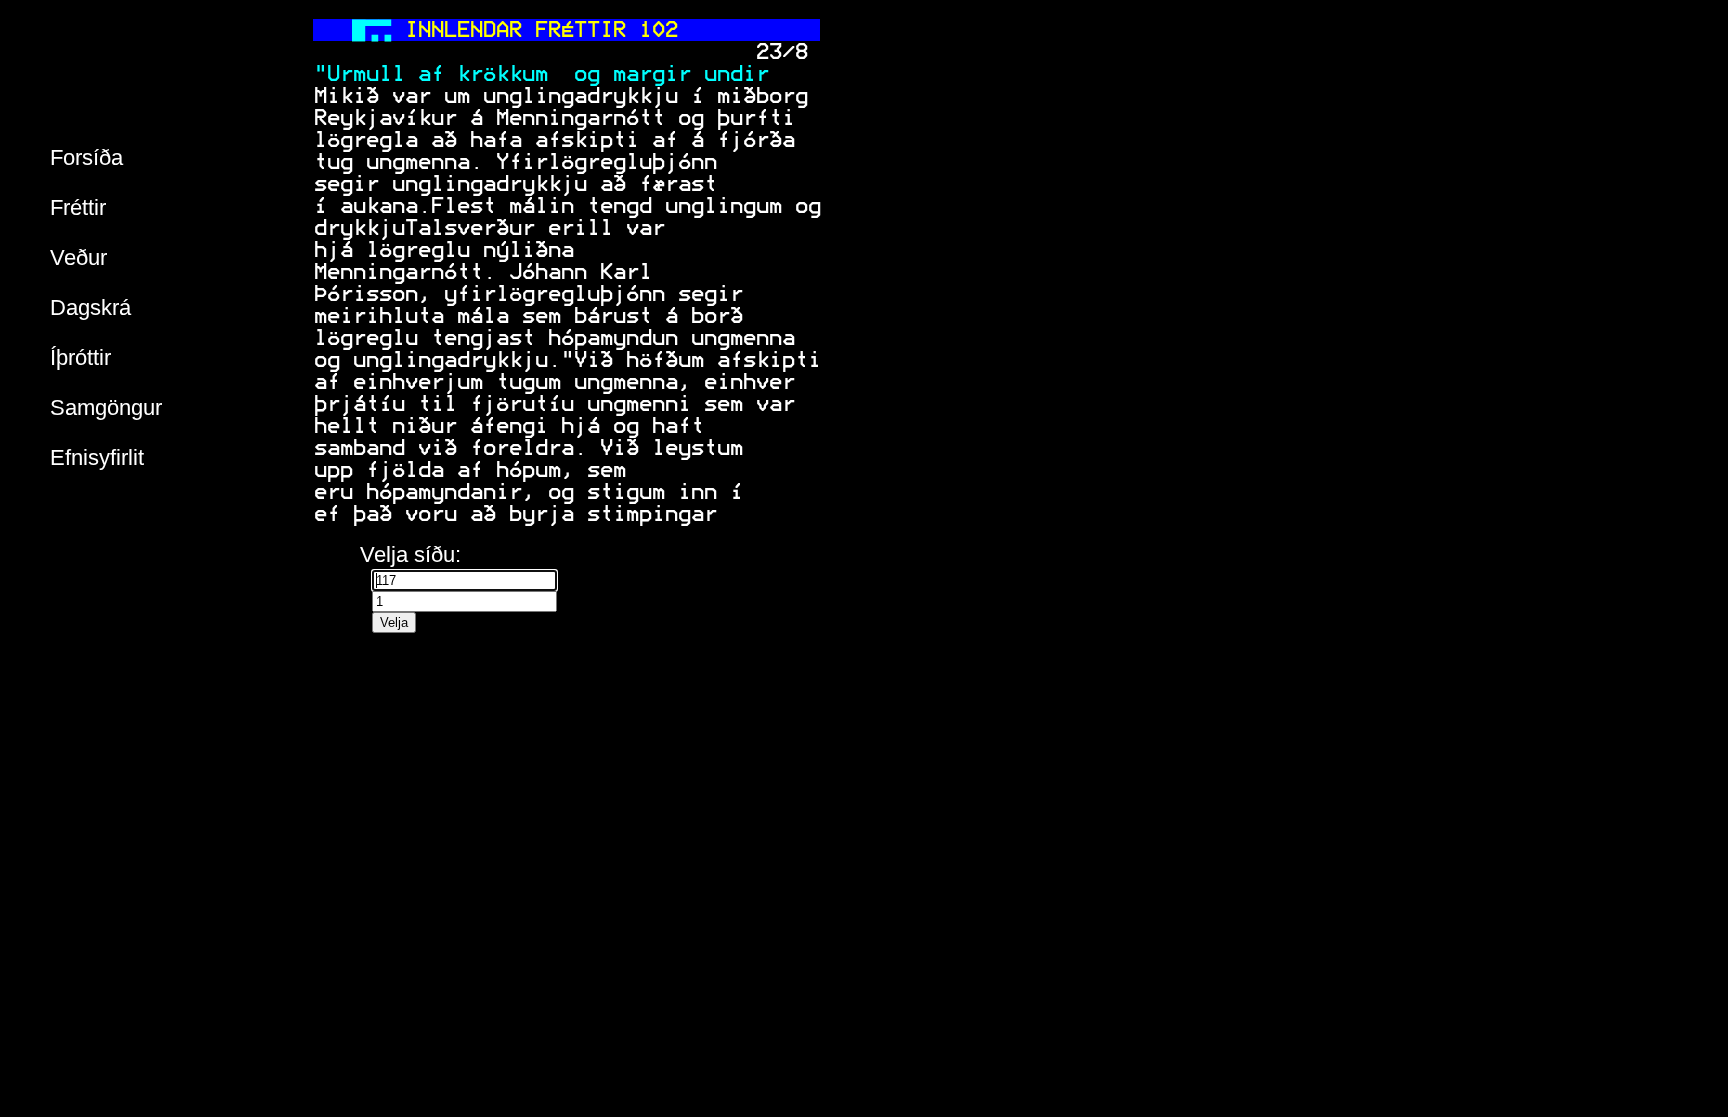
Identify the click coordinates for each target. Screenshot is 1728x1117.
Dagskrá (90, 307)
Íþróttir (80, 357)
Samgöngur (106, 407)
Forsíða (86, 157)
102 (657, 30)
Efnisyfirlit (97, 457)
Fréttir (78, 207)
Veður (78, 257)
